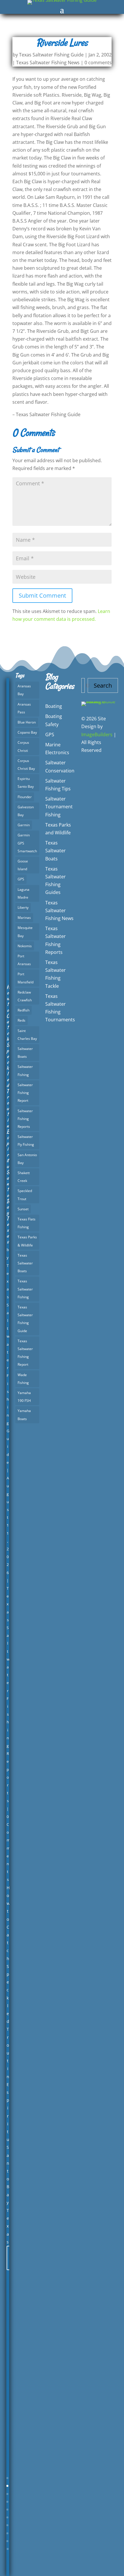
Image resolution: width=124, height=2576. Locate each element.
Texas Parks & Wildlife (27, 1241)
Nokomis (25, 946)
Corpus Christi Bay (26, 765)
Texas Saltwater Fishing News (48, 63)
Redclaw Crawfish (25, 996)
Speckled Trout (25, 1195)
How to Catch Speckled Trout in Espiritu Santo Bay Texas (8, 1114)
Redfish (24, 1010)
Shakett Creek (24, 1177)
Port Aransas (24, 960)
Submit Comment (42, 595)
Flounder (25, 797)
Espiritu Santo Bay (26, 783)
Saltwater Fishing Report (25, 1093)
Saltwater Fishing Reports (25, 1119)
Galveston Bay (26, 811)
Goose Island (23, 865)
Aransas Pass (24, 708)
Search (103, 685)
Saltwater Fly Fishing (26, 1141)
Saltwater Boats (25, 1053)
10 (8, 2549)
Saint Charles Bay (27, 1035)
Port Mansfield (26, 978)
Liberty (23, 907)
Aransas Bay (24, 690)
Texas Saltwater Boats (25, 1263)
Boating (54, 706)
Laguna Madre (24, 893)
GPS (21, 879)
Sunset (23, 1209)
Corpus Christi (23, 746)
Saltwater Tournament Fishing (59, 807)
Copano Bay (27, 732)
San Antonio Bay (27, 1159)
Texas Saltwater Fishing (25, 1289)
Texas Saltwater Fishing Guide (51, 55)
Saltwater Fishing (25, 1071)
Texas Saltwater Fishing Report (25, 1353)
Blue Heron (27, 722)
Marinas (24, 918)
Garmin (24, 825)
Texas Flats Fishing (27, 1223)
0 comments (98, 63)
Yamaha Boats (24, 1415)
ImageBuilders (97, 735)
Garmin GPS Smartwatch (27, 843)
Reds (21, 1020)
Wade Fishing (23, 1379)
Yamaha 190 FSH (24, 1397)
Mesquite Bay (25, 932)
